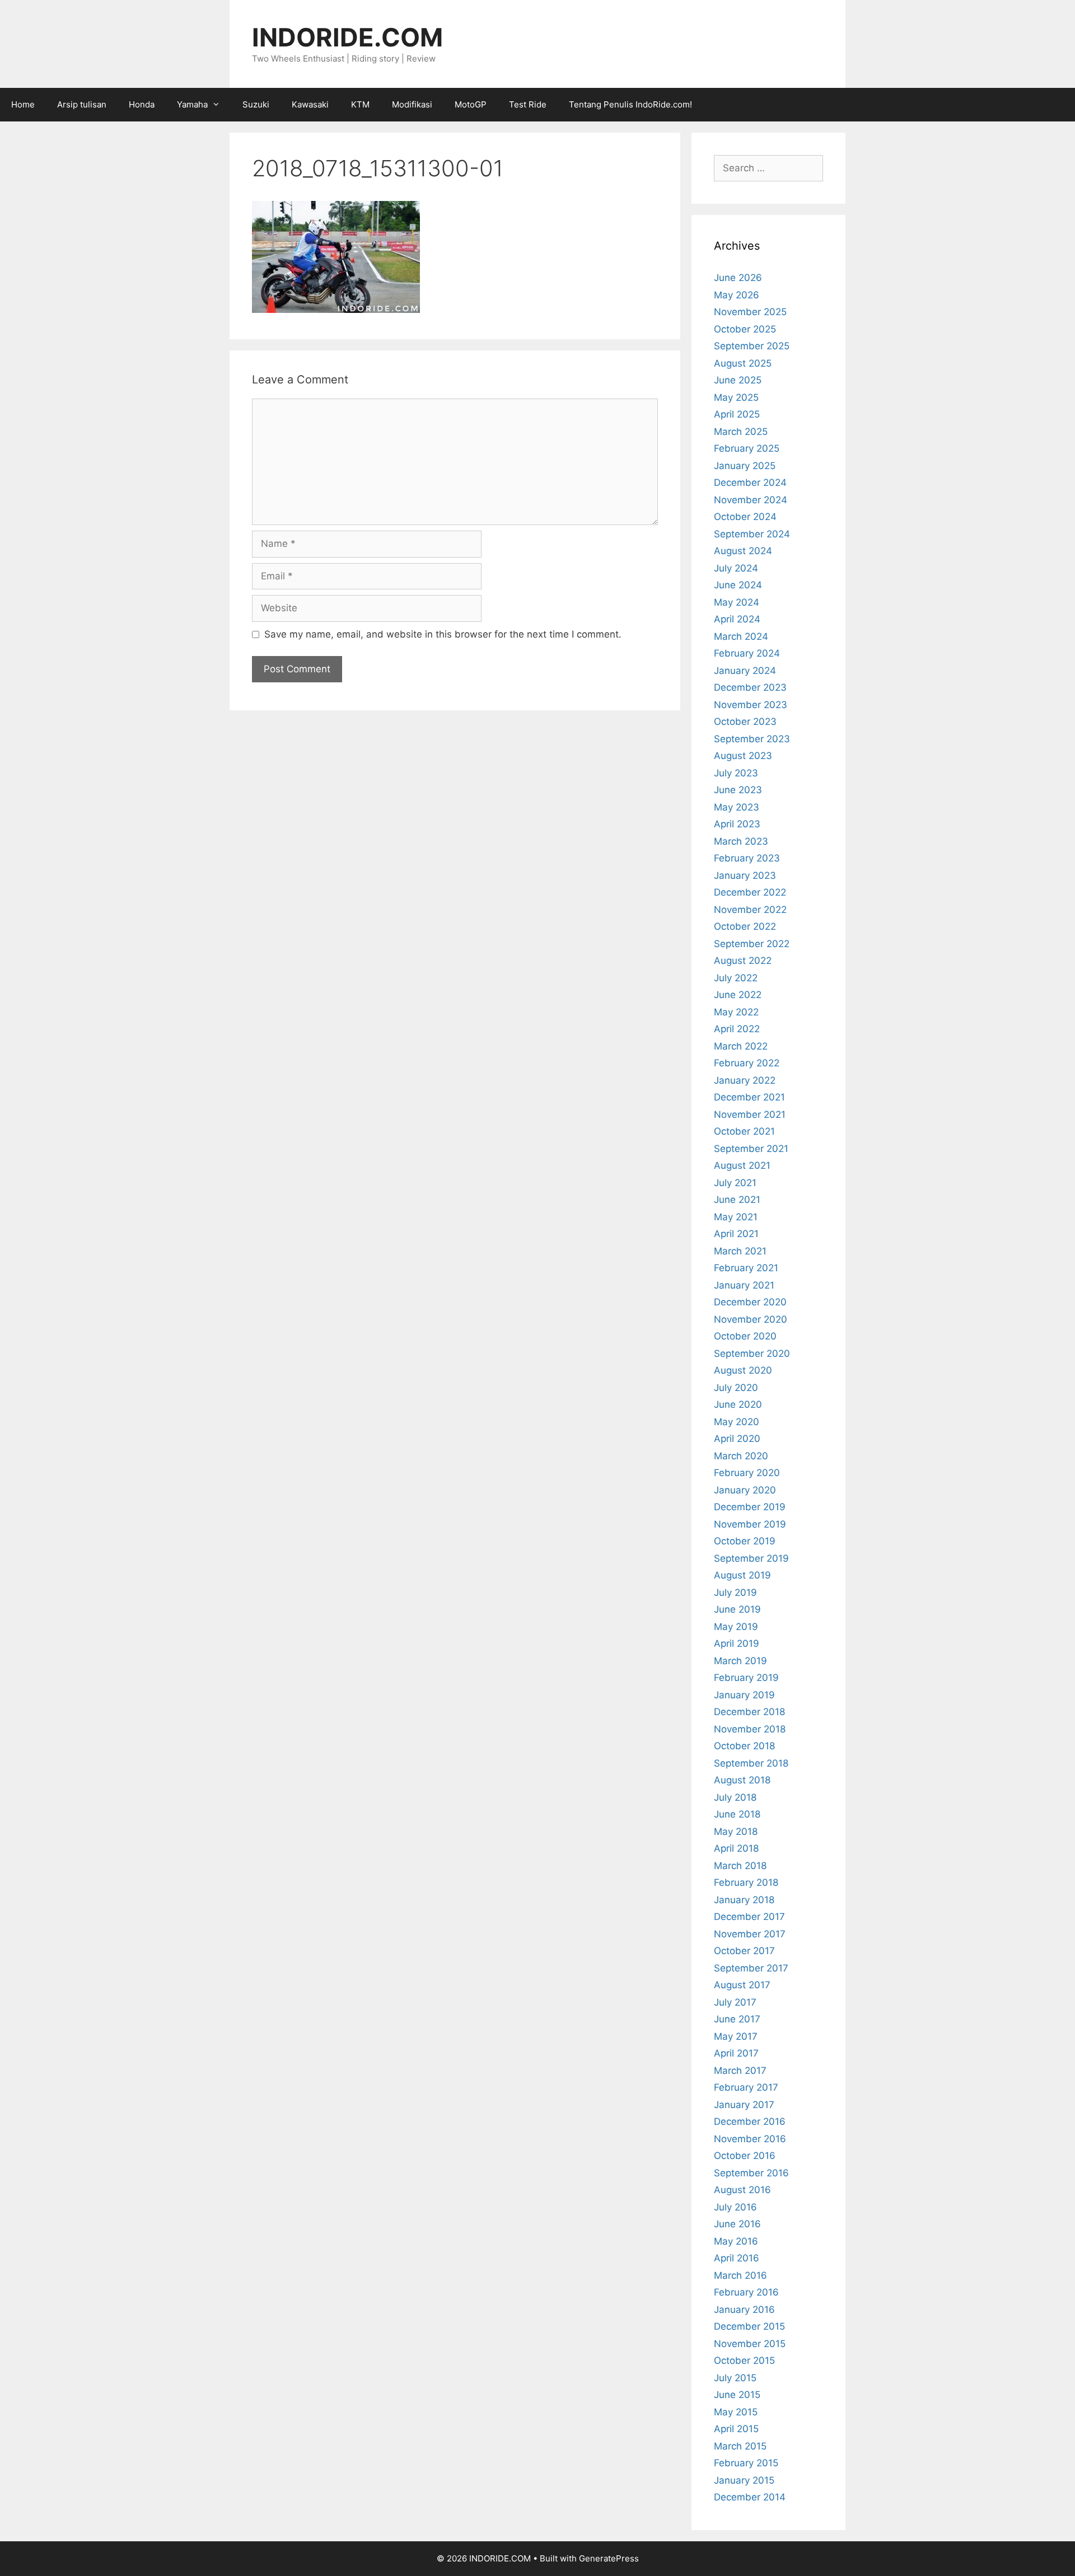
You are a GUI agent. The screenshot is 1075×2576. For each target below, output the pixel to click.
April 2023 (737, 824)
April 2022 (737, 1029)
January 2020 (745, 1490)
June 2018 (737, 1814)
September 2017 (751, 1968)
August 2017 (742, 1985)
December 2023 (750, 687)
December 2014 (750, 2497)
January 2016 (744, 2310)
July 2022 (736, 978)
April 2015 (736, 2429)
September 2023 (752, 739)
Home (23, 104)
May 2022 (736, 1012)
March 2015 (740, 2446)
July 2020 (736, 1388)
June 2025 (738, 380)
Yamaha (192, 104)
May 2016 (736, 2241)
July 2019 (735, 1593)
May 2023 (737, 807)
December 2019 (750, 1507)
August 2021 (742, 1165)
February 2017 (746, 2087)
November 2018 (750, 1729)
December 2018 (749, 1712)
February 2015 (746, 2463)
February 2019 (746, 1678)
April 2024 (737, 619)
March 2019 (740, 1661)
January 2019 (744, 1695)
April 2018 (736, 1848)
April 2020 (737, 1439)
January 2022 (745, 1080)
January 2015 (744, 2480)
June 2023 (738, 790)
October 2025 (745, 329)
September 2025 (752, 346)
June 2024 (738, 585)
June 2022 (738, 995)
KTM (360, 104)
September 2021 (751, 1149)
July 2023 (736, 773)
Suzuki (256, 104)
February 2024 (747, 653)
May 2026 (737, 295)
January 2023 (745, 875)
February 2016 (746, 2292)
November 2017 (750, 1934)
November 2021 (750, 1114)
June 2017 (737, 2019)
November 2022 (750, 910)
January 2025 (745, 466)
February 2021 (746, 1268)
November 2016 (750, 2139)
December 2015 (749, 2326)
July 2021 (735, 1183)
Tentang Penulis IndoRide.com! (630, 104)
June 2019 (737, 1609)
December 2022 (750, 892)
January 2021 (744, 1285)
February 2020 (747, 1473)
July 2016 (735, 2207)
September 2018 (751, 1763)
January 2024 (745, 671)
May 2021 (736, 1217)
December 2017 (749, 1917)
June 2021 (737, 1200)
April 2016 (737, 2258)
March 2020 (741, 1456)
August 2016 (742, 2190)
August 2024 (743, 551)
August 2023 (743, 756)
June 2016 (737, 2224)
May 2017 (736, 2036)
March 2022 (741, 1046)
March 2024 (741, 636)
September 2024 (752, 534)
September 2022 (752, 944)
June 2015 (737, 2395)
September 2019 (751, 1558)
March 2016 (740, 2275)
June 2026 (738, 278)
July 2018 (735, 1797)
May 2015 (736, 2412)
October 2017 (744, 1951)
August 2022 (743, 961)
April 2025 (737, 414)
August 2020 (743, 1370)
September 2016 (751, 2173)
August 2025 (743, 363)
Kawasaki (310, 104)
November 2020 (751, 1319)
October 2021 (744, 1131)
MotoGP (471, 104)
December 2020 (750, 1302)
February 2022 (747, 1063)
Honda (142, 104)
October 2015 (744, 2360)
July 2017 (735, 2002)
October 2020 (745, 1336)
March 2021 (740, 1251)
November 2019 (750, 1524)
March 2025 (741, 432)
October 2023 (745, 722)
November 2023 (751, 705)
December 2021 (749, 1097)
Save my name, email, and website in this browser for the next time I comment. (443, 634)
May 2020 (737, 1422)
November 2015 (750, 2344)
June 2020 (738, 1404)
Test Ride (528, 104)
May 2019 (736, 1627)
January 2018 (744, 1900)
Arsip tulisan (82, 104)
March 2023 (741, 841)
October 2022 (745, 926)
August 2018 (742, 1780)
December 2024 (750, 483)
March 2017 (740, 2071)
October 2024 (745, 517)
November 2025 (750, 312)
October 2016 (745, 2156)
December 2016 (750, 2121)
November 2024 (751, 500)
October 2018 (744, 1746)
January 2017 (744, 2105)
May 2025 (736, 397)
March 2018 (740, 1866)
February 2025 (747, 448)
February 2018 (746, 1882)
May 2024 (737, 602)
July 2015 (735, 2378)
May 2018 (736, 1832)
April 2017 (736, 2053)
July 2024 (736, 568)
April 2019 (737, 1643)
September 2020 (752, 1353)
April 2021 (736, 1234)
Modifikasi (412, 104)
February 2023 (747, 858)
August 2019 (742, 1575)
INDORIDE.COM (347, 37)
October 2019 (745, 1541)
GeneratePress (609, 2558)
